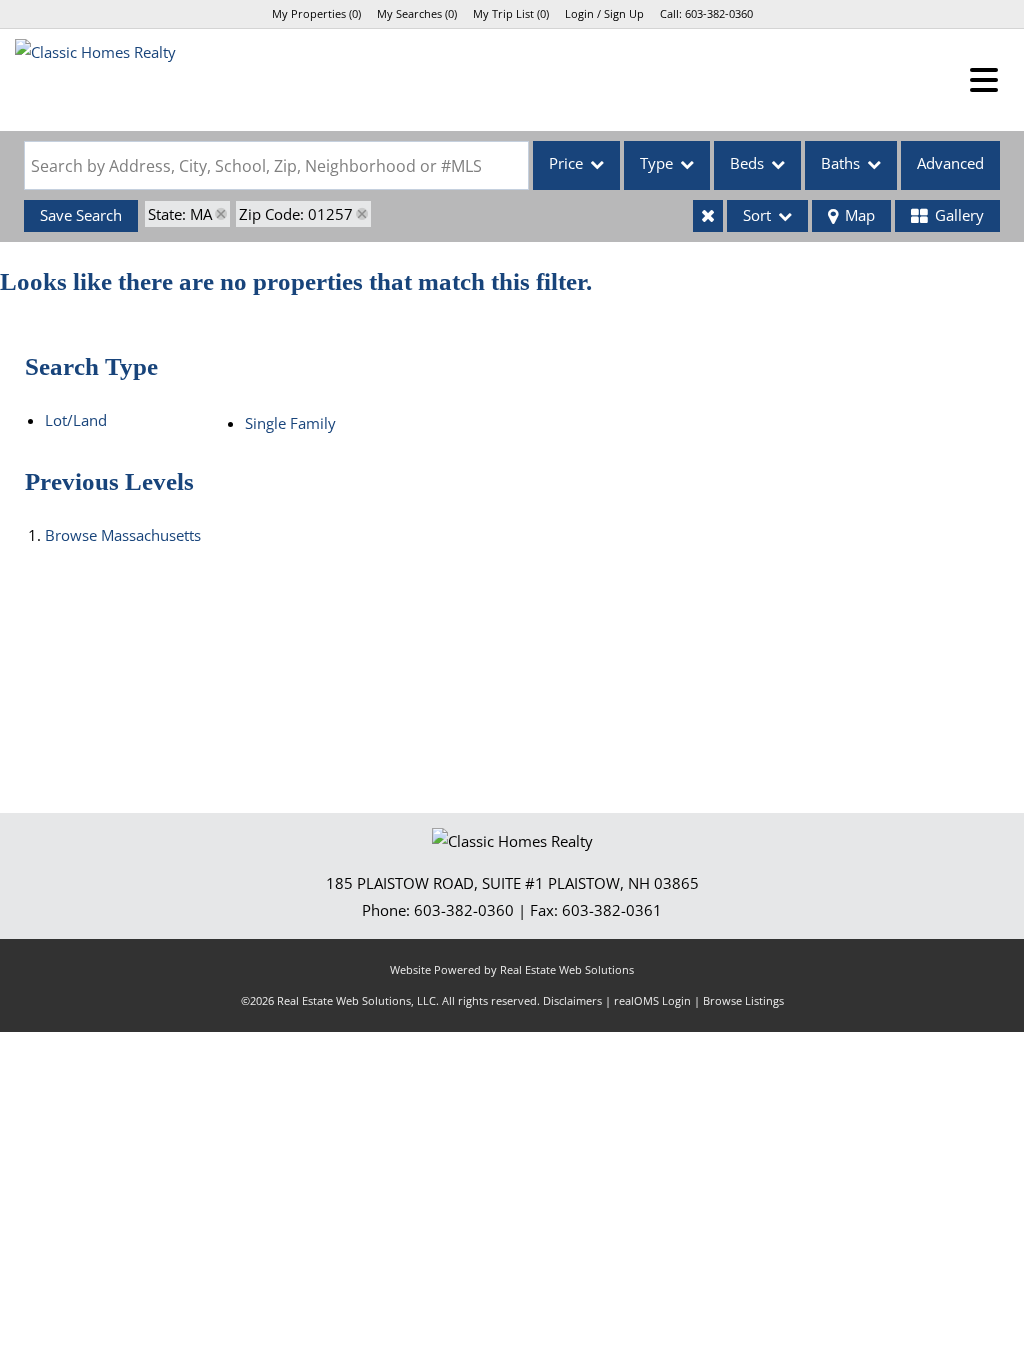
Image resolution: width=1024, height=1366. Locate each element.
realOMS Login (652, 1000)
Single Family (290, 423)
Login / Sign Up (604, 13)
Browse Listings (743, 1000)
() (316, 13)
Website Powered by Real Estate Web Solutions (512, 969)
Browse (123, 535)
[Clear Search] (708, 216)
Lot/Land (76, 420)
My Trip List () (511, 13)
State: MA (180, 214)
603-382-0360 (719, 13)
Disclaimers (572, 1000)
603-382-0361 (612, 910)
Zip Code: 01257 (296, 214)
